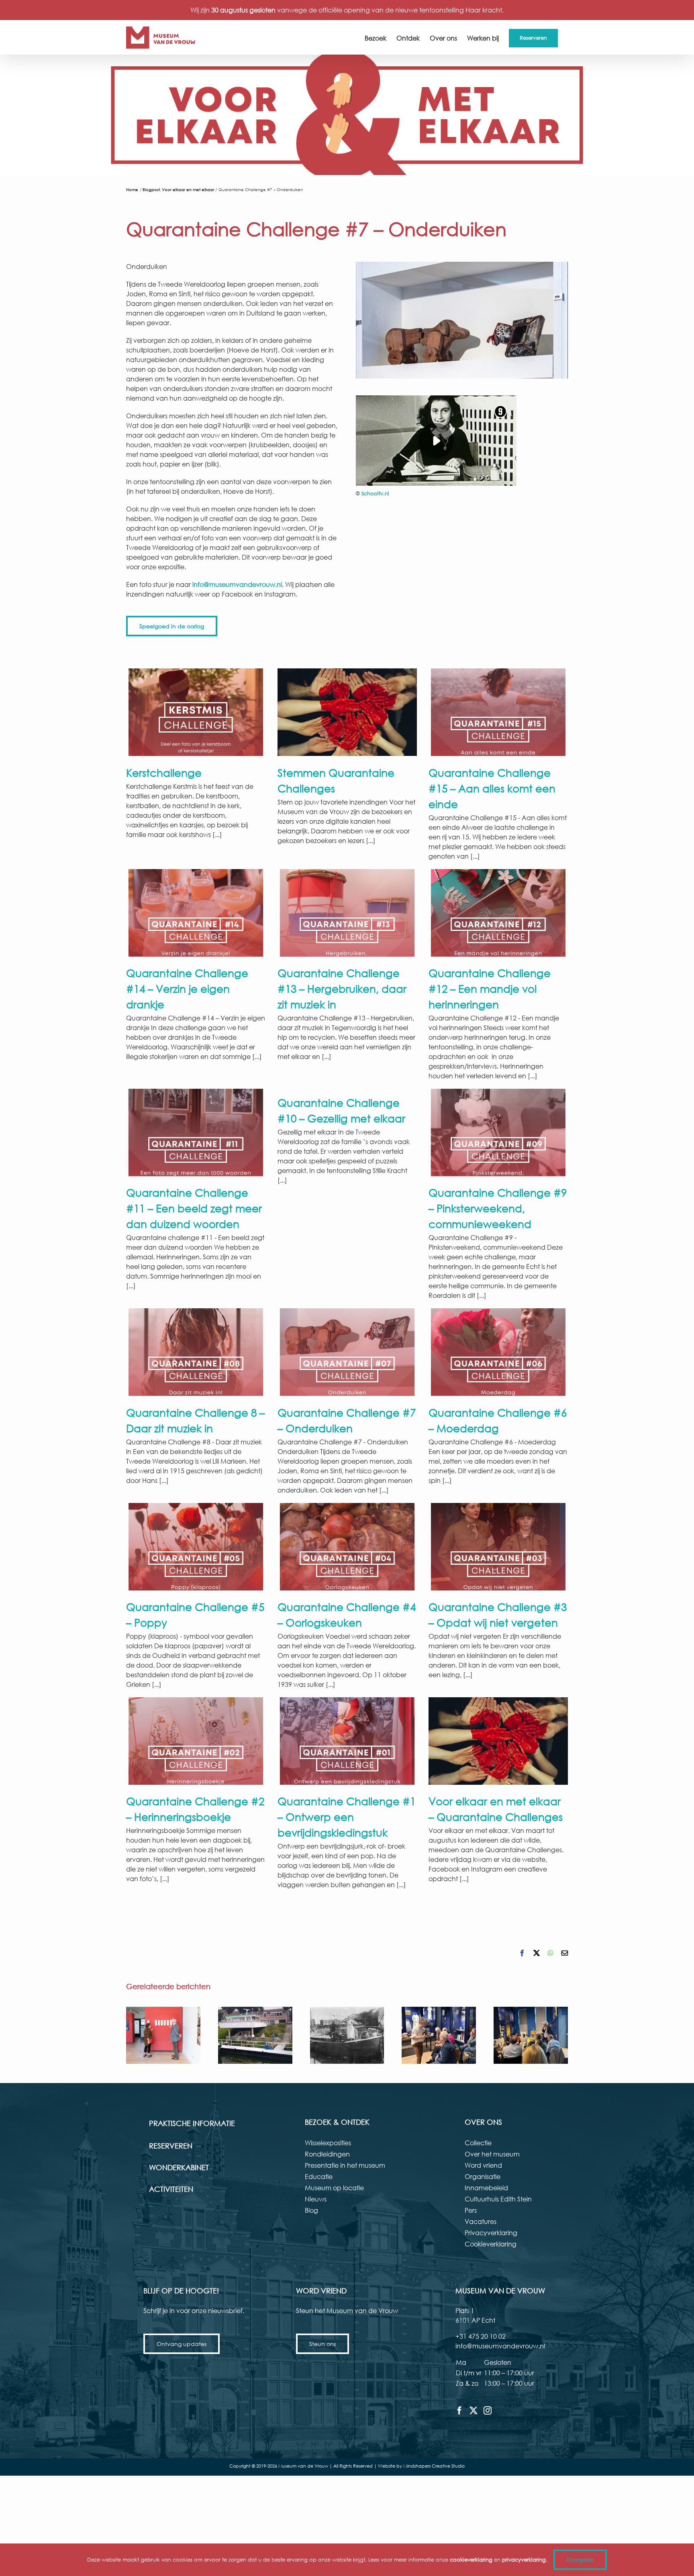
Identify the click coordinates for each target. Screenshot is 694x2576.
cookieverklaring (471, 2560)
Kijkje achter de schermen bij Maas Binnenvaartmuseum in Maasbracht (255, 2035)
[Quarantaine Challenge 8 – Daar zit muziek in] (196, 1352)
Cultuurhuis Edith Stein (498, 2199)
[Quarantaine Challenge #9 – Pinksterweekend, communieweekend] (498, 1132)
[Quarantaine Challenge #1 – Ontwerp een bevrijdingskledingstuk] (347, 1741)
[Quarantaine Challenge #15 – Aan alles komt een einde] (498, 712)
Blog (311, 2210)
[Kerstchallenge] (196, 712)
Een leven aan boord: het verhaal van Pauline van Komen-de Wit (347, 2035)
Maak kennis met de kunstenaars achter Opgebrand (163, 2035)
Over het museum (492, 2154)
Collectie (478, 2143)
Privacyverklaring (491, 2233)
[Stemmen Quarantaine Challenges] (347, 712)
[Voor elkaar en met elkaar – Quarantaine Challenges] (498, 1741)
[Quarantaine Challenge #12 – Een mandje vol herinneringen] (498, 913)
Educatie (319, 2176)
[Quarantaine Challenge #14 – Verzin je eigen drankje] (196, 913)
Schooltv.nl (375, 494)
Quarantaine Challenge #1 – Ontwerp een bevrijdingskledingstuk (347, 1816)
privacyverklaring (524, 2560)
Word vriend (483, 2165)
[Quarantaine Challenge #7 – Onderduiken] (347, 1352)
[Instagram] (488, 2411)
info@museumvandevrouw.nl (237, 584)
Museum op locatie (334, 2188)
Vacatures (481, 2221)
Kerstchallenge (164, 772)
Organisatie (483, 2176)
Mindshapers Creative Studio (434, 2466)
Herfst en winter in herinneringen (439, 2035)
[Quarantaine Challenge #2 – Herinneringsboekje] (196, 1741)
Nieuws (316, 2199)
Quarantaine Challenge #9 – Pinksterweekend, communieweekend (498, 1208)
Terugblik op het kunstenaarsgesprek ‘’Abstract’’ (531, 2035)
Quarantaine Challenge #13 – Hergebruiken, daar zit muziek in (342, 988)
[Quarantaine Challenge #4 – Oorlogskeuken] (347, 1547)
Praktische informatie (192, 2123)
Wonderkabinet (179, 2167)
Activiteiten (171, 2189)
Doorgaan (580, 2560)
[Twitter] (474, 2411)
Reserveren (171, 2146)
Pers (471, 2210)
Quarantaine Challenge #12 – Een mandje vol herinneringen (490, 988)
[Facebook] (459, 2411)
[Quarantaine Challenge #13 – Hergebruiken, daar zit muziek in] (347, 913)
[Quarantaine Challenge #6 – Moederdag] (498, 1352)
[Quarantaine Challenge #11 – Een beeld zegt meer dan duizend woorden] (196, 1132)
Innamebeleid (486, 2188)
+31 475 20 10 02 (481, 2336)
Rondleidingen (327, 2154)
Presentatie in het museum (345, 2165)
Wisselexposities (328, 2143)
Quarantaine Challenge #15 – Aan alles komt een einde (492, 788)
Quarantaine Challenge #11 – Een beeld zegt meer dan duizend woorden (194, 1208)
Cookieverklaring (491, 2244)
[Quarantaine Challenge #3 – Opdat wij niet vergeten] (498, 1547)
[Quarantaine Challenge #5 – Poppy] (196, 1547)
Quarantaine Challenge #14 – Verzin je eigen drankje (187, 988)
